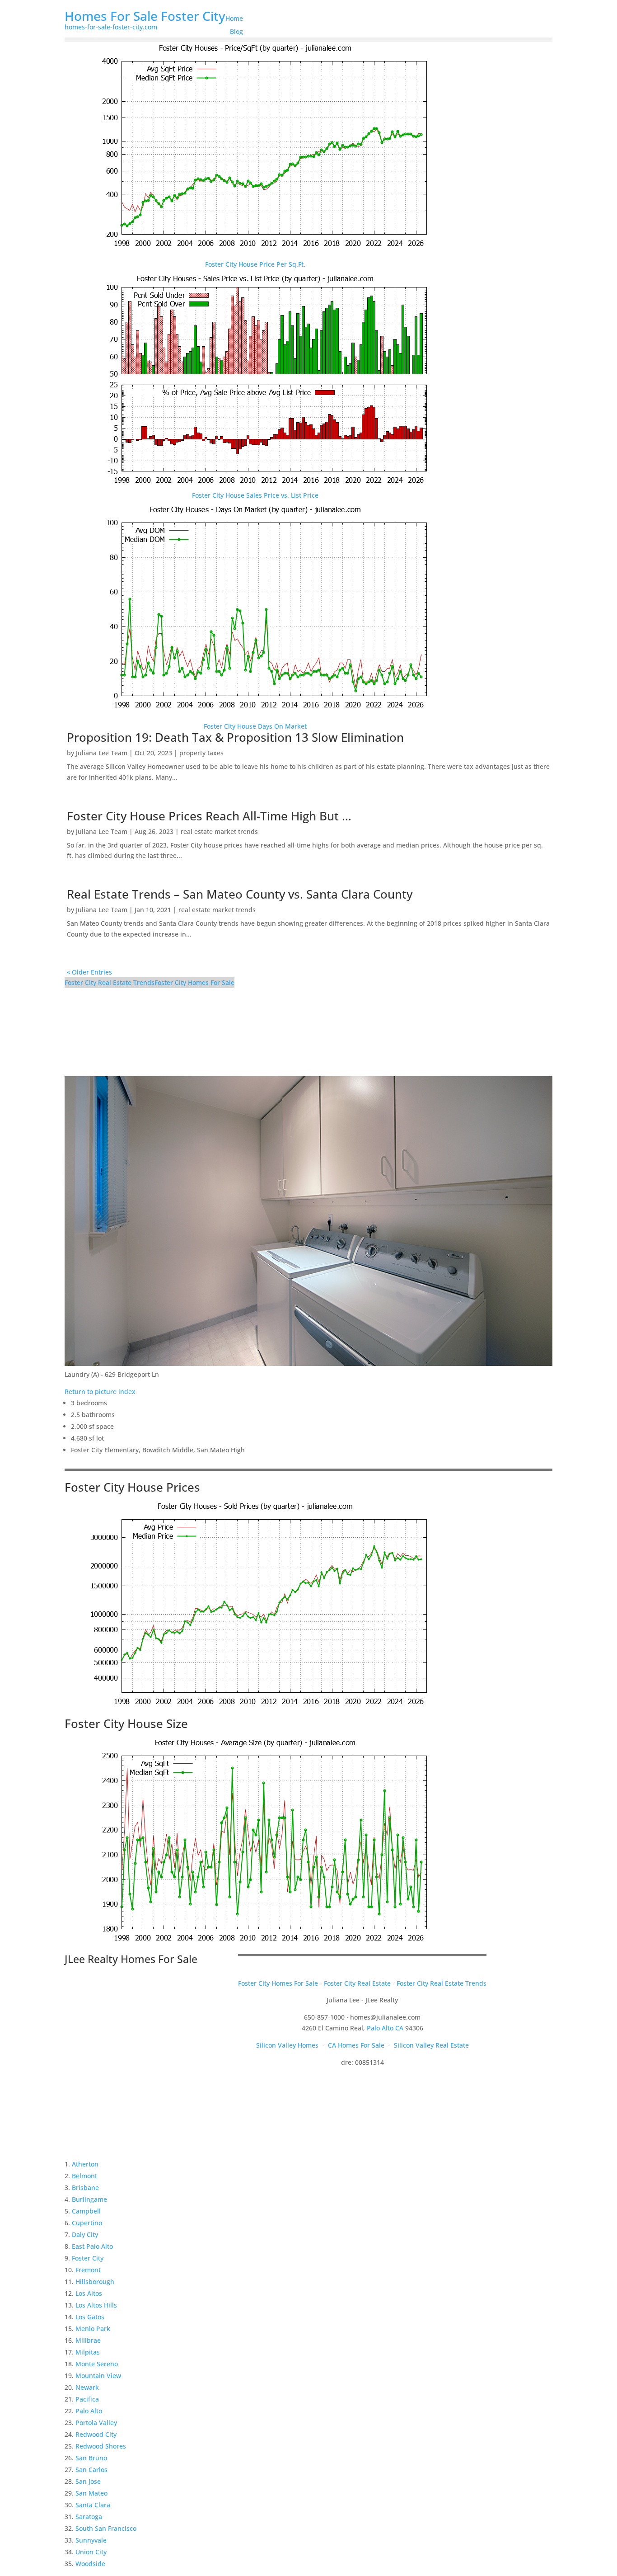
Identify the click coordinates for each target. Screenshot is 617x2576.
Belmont (84, 2176)
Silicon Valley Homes (287, 2045)
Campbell (86, 2211)
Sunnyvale (91, 2540)
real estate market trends (219, 831)
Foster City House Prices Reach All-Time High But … (209, 816)
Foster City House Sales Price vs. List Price (255, 495)
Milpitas (88, 2352)
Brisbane (85, 2187)
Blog (236, 31)
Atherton (85, 2164)
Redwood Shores (101, 2446)
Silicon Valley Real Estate (431, 2045)
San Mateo (91, 2493)
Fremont (88, 2270)
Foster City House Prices (132, 1487)
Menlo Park (93, 2329)
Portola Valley (96, 2423)
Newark (87, 2387)
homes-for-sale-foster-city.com (111, 27)
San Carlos (91, 2470)
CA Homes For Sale (356, 2045)
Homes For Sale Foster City (145, 16)
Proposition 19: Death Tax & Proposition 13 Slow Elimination (235, 737)
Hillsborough (95, 2282)
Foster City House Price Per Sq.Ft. (255, 264)
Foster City (88, 2258)
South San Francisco (106, 2528)
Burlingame (89, 2199)
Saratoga (89, 2517)
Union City (91, 2552)
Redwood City (96, 2434)
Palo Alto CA (385, 2028)
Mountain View (98, 2376)
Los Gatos (90, 2317)
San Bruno (91, 2458)
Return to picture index (100, 1392)
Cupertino (87, 2223)
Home (234, 18)
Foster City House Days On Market (255, 726)
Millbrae (88, 2340)
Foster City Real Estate (357, 1983)
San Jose (88, 2481)
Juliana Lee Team (102, 753)
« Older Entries (89, 972)
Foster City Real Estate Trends (110, 982)
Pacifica (87, 2399)
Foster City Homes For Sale (194, 982)
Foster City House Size (126, 1724)
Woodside (90, 2564)
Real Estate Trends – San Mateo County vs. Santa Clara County (240, 894)
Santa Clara (93, 2505)
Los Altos (89, 2293)
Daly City (85, 2235)
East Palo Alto (92, 2246)
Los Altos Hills (96, 2305)
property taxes (201, 753)
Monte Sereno (97, 2364)
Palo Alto (89, 2411)
